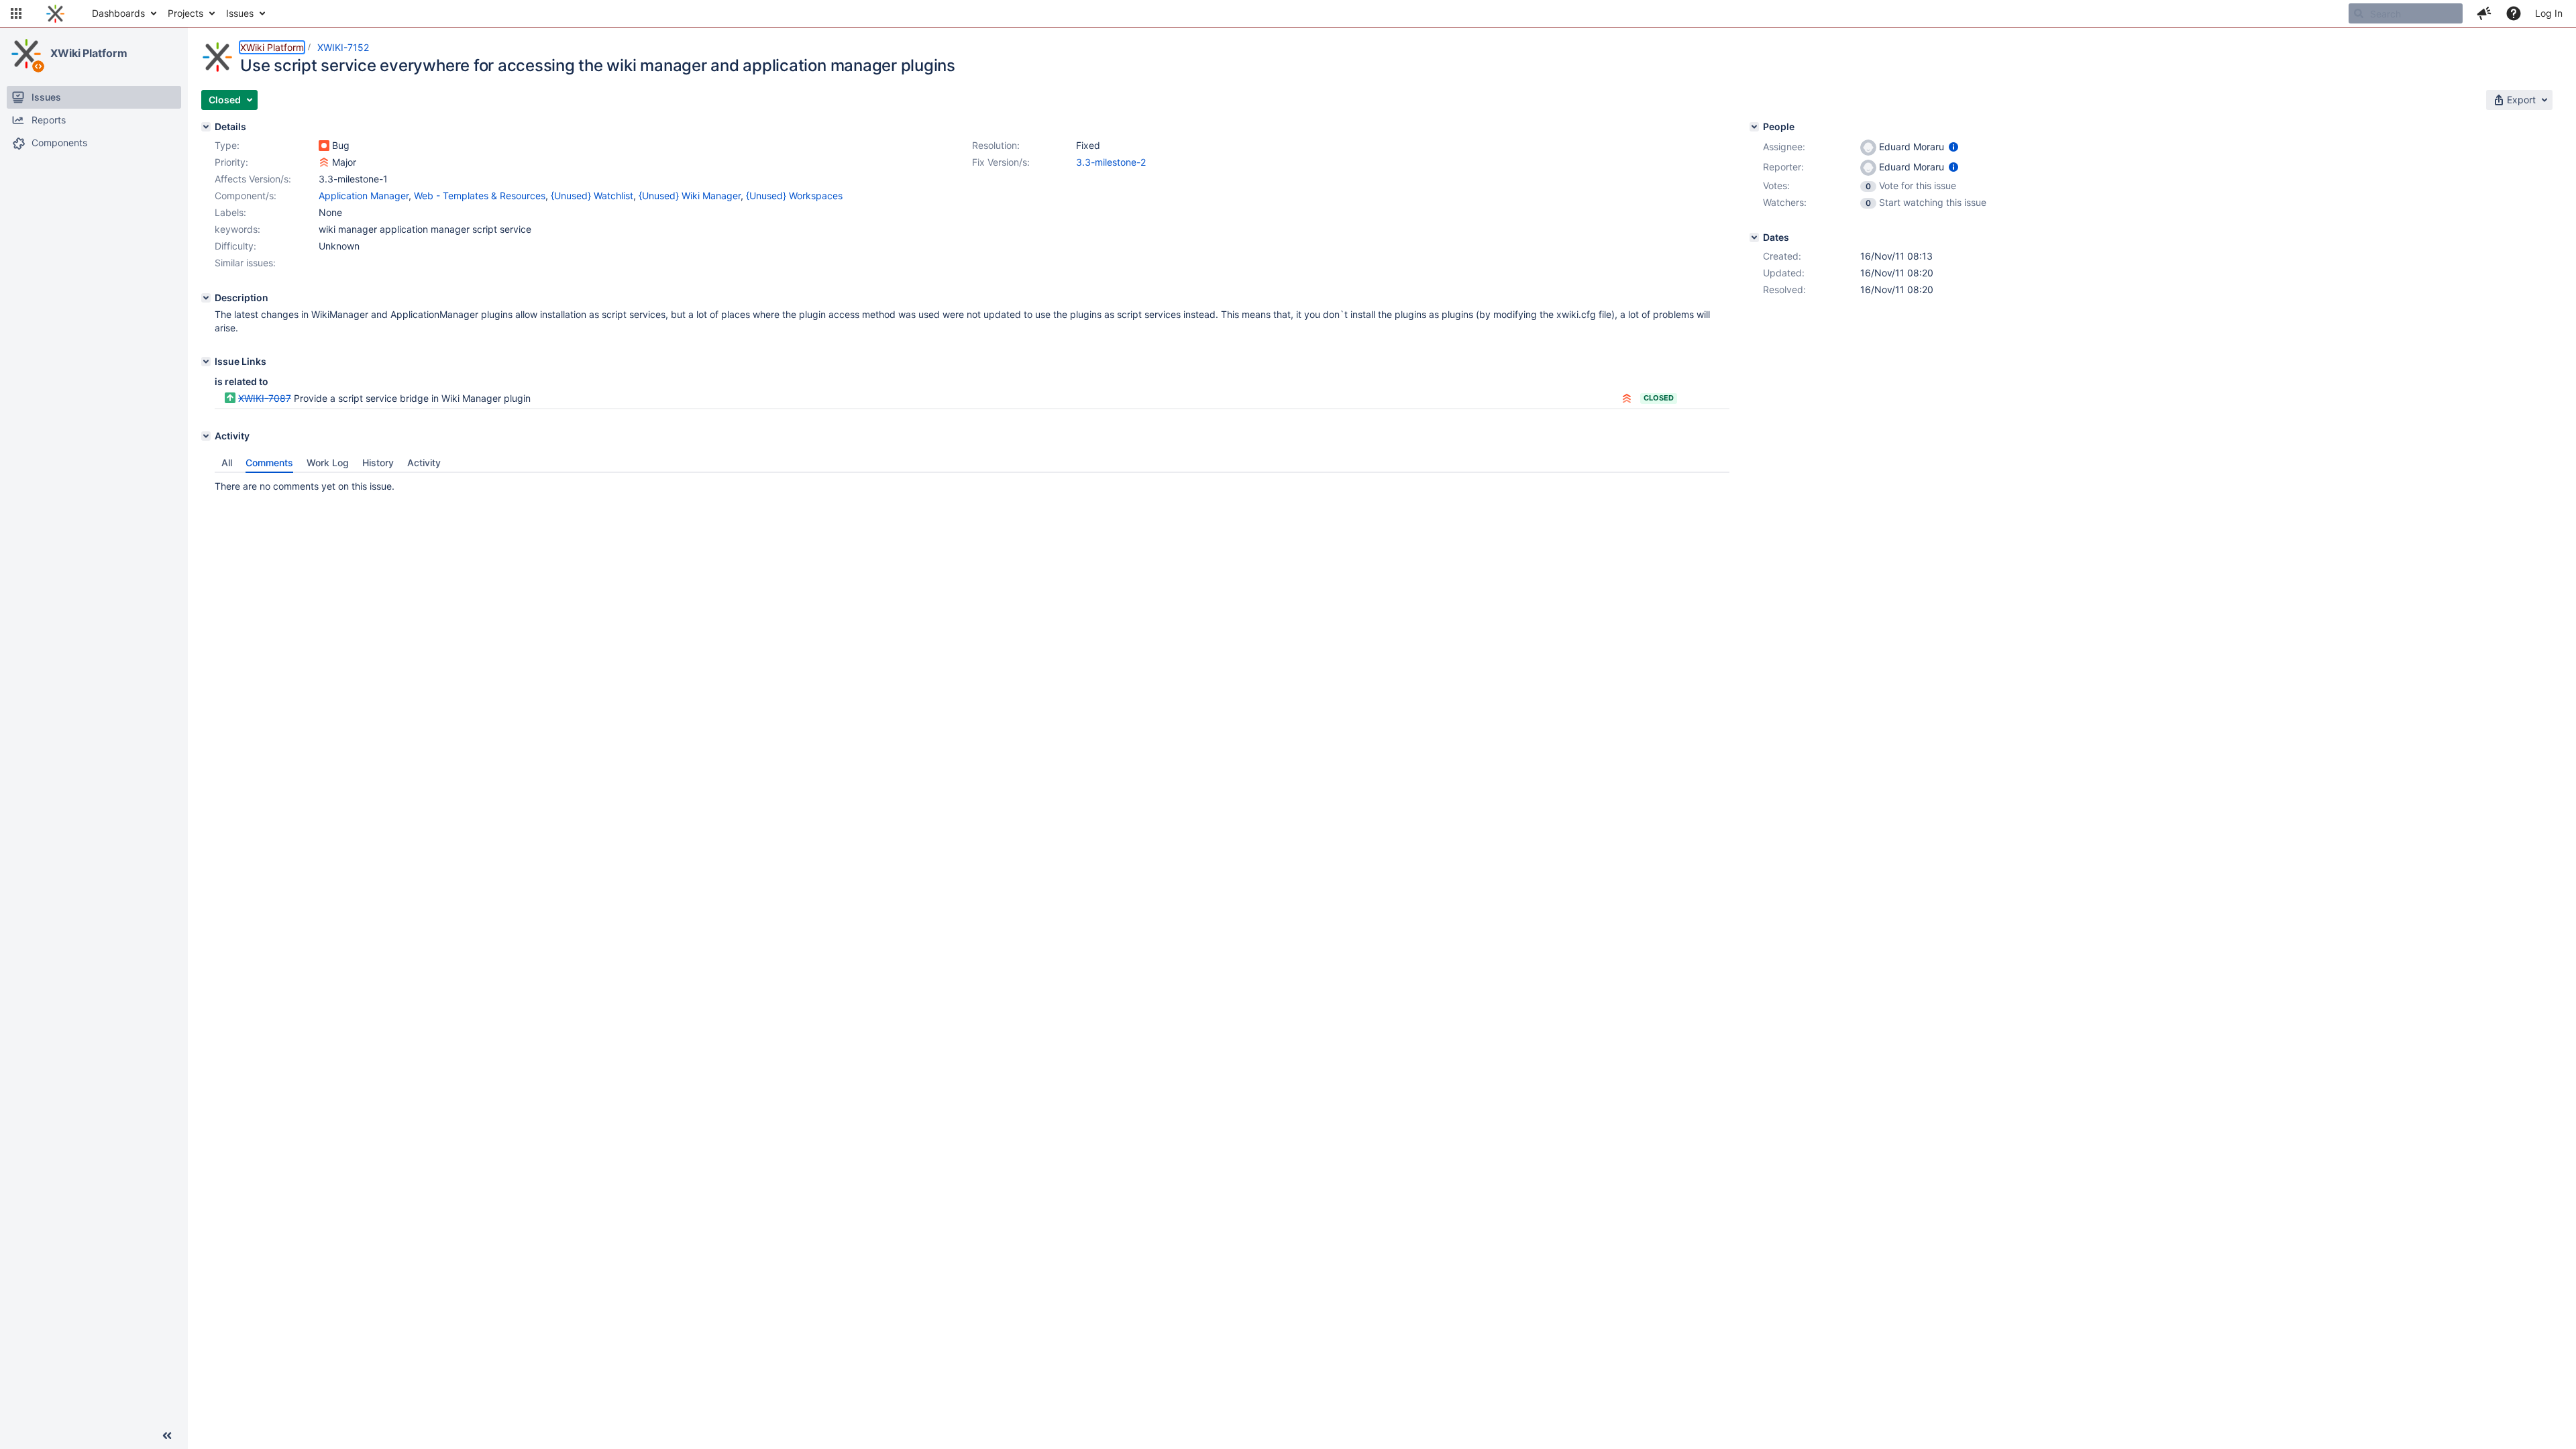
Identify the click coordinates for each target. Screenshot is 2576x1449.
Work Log (328, 463)
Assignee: (1784, 147)
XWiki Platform (89, 53)
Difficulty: (235, 246)
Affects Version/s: (253, 179)
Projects (185, 13)
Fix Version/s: (1001, 162)
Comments (269, 463)
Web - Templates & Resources (480, 196)
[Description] (206, 298)
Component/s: (246, 196)
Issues (240, 13)
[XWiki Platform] (26, 54)
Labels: (230, 212)
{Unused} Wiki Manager (690, 196)
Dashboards (118, 13)
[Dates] (1754, 237)
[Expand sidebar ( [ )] (167, 1436)
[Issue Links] (206, 362)
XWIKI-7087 (265, 398)
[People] (1754, 127)
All (227, 463)
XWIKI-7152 (343, 47)
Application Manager (364, 196)
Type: (227, 145)
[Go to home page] (55, 13)
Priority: (231, 162)
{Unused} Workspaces (794, 196)
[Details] (206, 127)
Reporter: (1783, 167)
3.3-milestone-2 (1111, 162)
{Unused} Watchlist (592, 196)
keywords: (237, 229)
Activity (424, 463)
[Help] (2514, 13)
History (378, 463)
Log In (2549, 13)
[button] (16, 13)
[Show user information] (1953, 147)
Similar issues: (245, 263)
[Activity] (206, 436)
